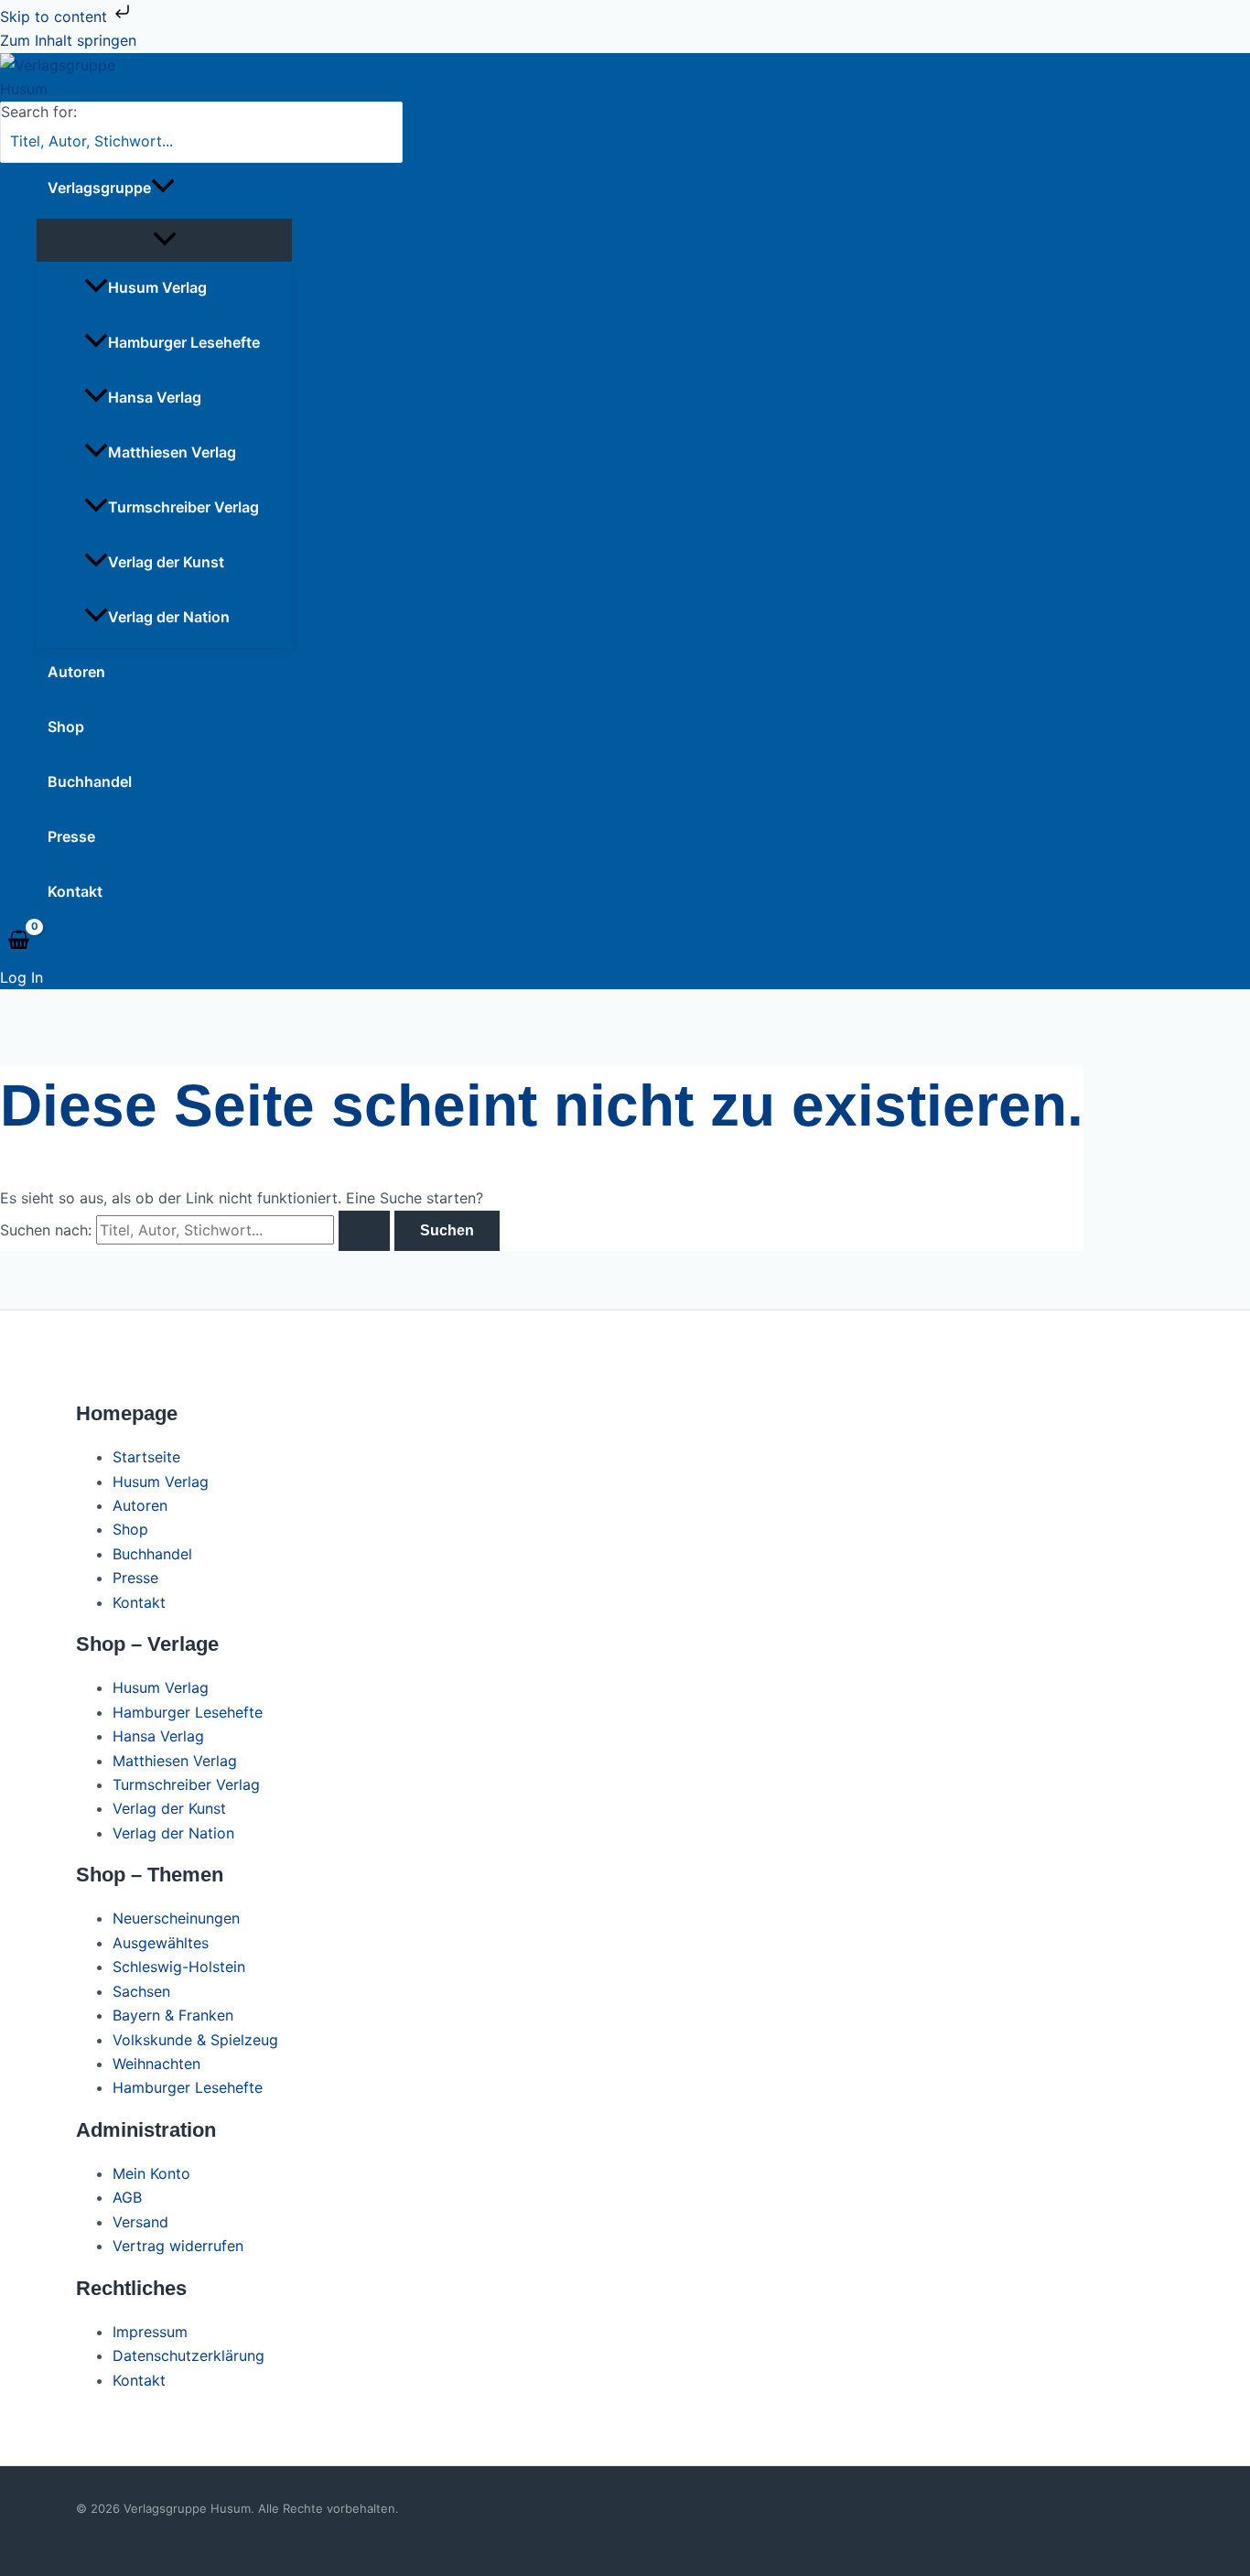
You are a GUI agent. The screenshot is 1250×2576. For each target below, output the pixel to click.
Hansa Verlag (155, 397)
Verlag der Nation (169, 617)
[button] (163, 188)
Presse (71, 836)
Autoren (76, 672)
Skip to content (56, 16)
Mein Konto (151, 2173)
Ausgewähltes (161, 1943)
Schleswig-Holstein (179, 1967)
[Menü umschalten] (164, 240)
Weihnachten (156, 2064)
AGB (127, 2197)
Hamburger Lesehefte (184, 342)
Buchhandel (90, 781)
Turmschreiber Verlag (183, 507)
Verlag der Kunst (166, 562)
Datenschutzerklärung (189, 2355)
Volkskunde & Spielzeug (195, 2040)
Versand (140, 2222)
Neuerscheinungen (176, 1918)
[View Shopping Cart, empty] (19, 941)
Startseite (146, 1457)
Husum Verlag (157, 287)
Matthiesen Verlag (172, 452)
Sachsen (141, 1991)
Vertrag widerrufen (178, 2246)
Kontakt (75, 891)
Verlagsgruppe (99, 188)
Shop (66, 727)
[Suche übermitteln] (364, 1231)
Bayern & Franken (173, 2015)
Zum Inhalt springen (68, 40)
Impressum (150, 2332)
